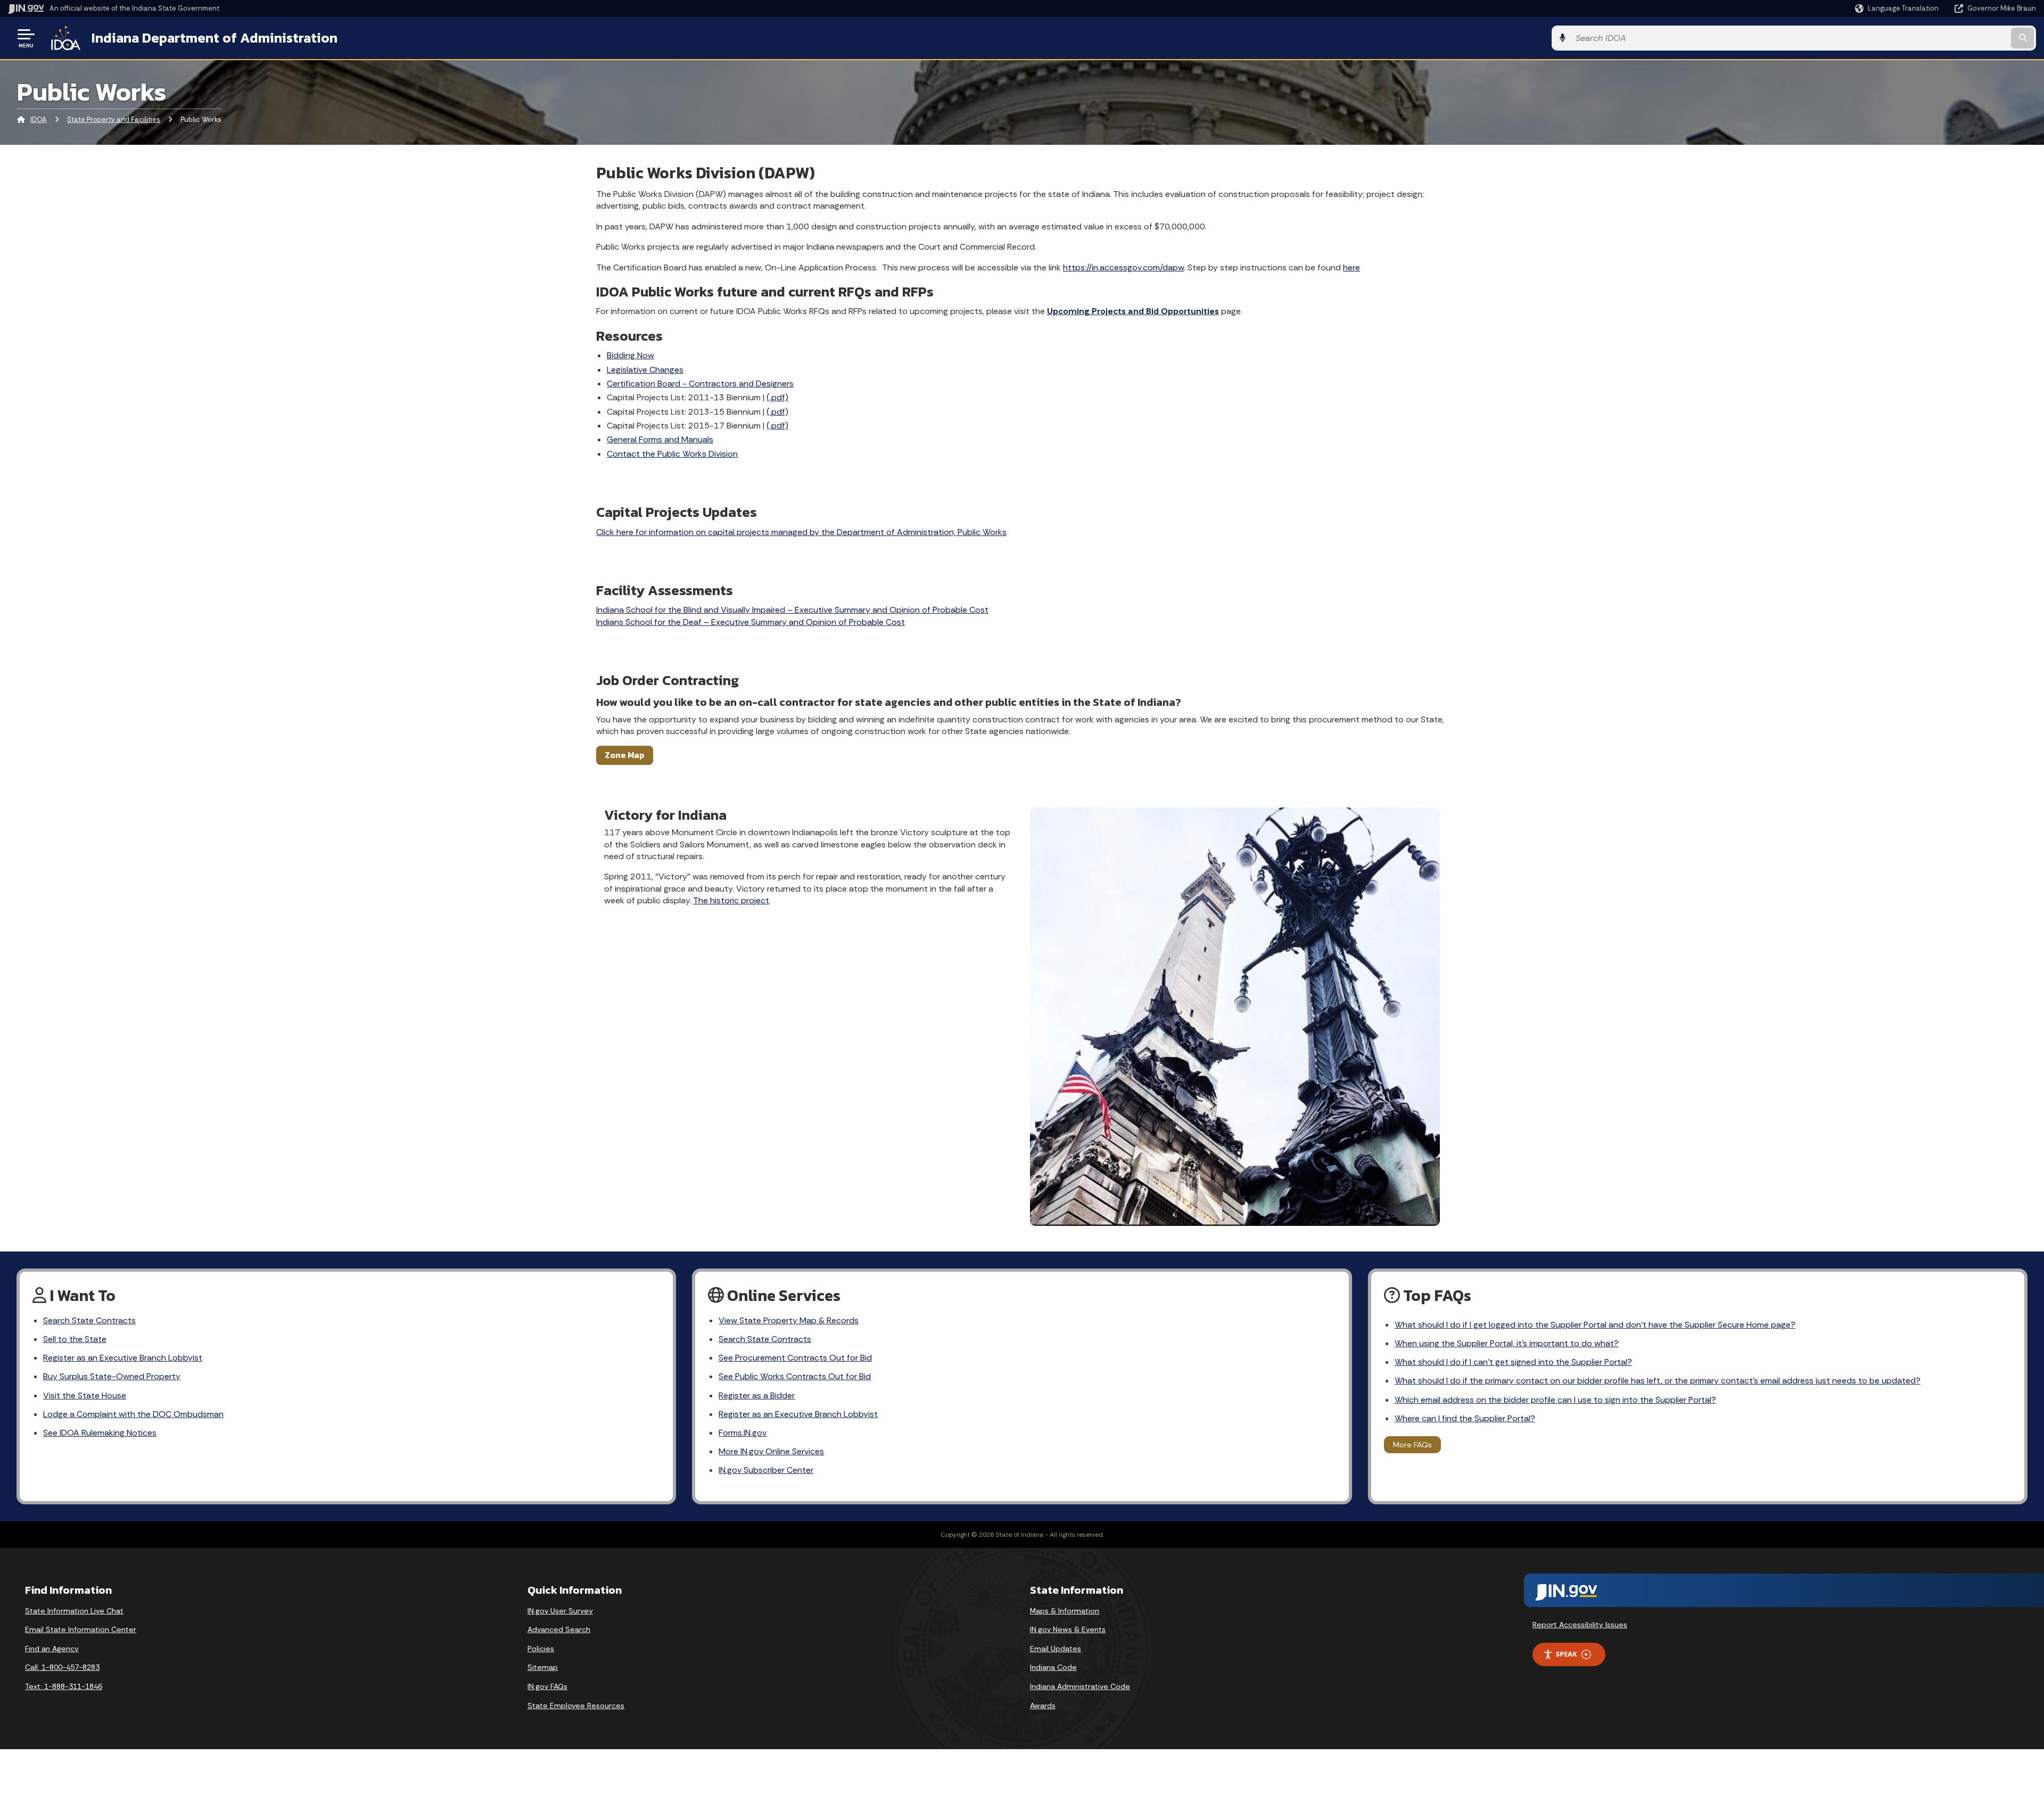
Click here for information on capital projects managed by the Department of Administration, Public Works (801, 532)
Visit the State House (85, 1395)
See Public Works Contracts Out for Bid (795, 1376)
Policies (541, 1649)
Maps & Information (1065, 1611)
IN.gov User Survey (560, 1611)
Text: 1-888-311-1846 (64, 1686)
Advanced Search (559, 1629)
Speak (1567, 1654)
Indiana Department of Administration (215, 38)
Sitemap (543, 1667)
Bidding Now (630, 355)
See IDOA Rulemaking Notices (100, 1433)
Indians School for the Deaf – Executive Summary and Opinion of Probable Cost (751, 622)
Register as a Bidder (757, 1395)
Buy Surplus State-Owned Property (112, 1376)
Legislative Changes (645, 370)
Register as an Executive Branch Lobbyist (123, 1358)
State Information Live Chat (74, 1611)
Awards (1043, 1706)
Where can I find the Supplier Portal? (1465, 1418)
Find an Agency (52, 1649)
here (1351, 267)
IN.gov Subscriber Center (766, 1470)
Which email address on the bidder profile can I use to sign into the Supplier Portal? (1555, 1400)
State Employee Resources (576, 1706)
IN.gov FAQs (547, 1686)
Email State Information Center (81, 1629)
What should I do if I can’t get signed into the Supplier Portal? (1513, 1362)
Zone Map (625, 755)
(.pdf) (777, 397)
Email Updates (1056, 1649)
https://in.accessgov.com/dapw (1123, 267)
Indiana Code (1053, 1667)
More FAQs (1412, 1445)
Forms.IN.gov (743, 1433)
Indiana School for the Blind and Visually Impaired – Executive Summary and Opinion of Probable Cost (792, 610)
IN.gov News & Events (1068, 1629)
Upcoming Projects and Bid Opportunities (1133, 311)
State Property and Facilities (114, 120)
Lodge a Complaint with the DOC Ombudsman (133, 1414)
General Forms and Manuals (660, 439)
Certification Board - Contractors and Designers (700, 384)
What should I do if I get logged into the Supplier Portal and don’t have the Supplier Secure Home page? (1595, 1325)
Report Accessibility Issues (1580, 1625)
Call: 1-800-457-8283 (62, 1667)
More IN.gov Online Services (771, 1451)
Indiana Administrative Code (1080, 1686)
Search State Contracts (89, 1320)
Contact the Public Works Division (672, 454)
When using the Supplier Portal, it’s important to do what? (1507, 1343)
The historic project (731, 900)
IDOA (39, 120)
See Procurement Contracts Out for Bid (795, 1358)
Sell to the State (75, 1339)
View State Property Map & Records (789, 1320)
